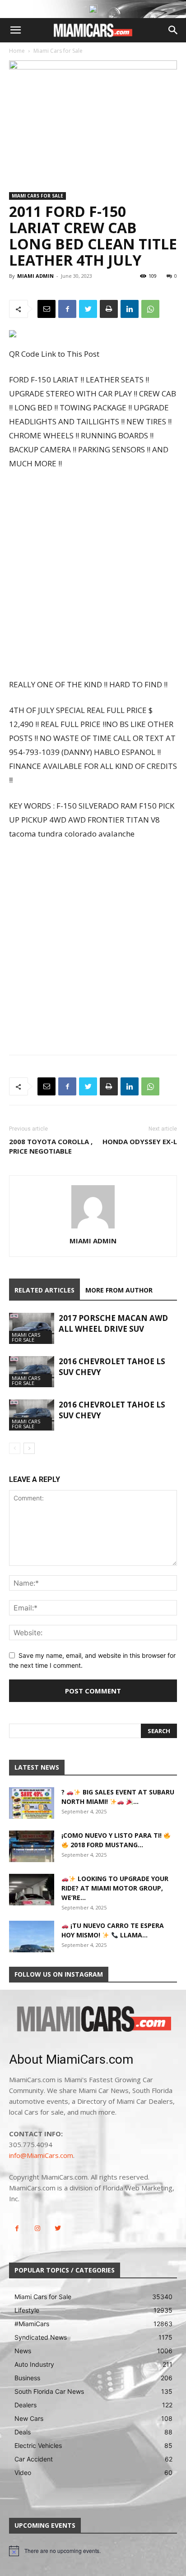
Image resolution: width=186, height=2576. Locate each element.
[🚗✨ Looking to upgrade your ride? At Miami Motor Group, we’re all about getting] (32, 1890)
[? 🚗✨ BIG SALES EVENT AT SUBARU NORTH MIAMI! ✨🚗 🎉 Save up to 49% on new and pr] (32, 1803)
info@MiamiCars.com (41, 2155)
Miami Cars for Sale (58, 51)
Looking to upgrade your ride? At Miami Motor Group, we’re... (115, 1888)
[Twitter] (88, 309)
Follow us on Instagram (59, 1974)
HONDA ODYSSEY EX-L (140, 1141)
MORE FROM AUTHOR (119, 1290)
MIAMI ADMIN (35, 276)
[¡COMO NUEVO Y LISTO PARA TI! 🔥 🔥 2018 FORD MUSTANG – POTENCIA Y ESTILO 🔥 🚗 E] (32, 1846)
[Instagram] (37, 2229)
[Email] (46, 309)
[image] (93, 2020)
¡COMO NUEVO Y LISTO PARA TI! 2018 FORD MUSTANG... (112, 1840)
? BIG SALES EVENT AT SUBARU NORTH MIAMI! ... (118, 1797)
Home (17, 51)
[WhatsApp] (150, 309)
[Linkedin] (130, 309)
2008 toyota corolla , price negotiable (51, 1146)
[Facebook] (67, 309)
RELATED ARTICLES (44, 1290)
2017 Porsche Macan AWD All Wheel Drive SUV (113, 1323)
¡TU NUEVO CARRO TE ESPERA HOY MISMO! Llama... (113, 1930)
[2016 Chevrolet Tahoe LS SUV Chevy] (32, 1372)
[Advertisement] (93, 575)
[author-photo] (93, 1228)
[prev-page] (15, 1448)
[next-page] (29, 1448)
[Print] (109, 309)
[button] (15, 30)
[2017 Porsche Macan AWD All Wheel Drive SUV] (32, 1328)
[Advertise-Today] (93, 9)
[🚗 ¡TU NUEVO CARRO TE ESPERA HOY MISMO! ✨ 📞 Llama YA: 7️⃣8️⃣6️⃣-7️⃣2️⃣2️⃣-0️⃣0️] (32, 1937)
